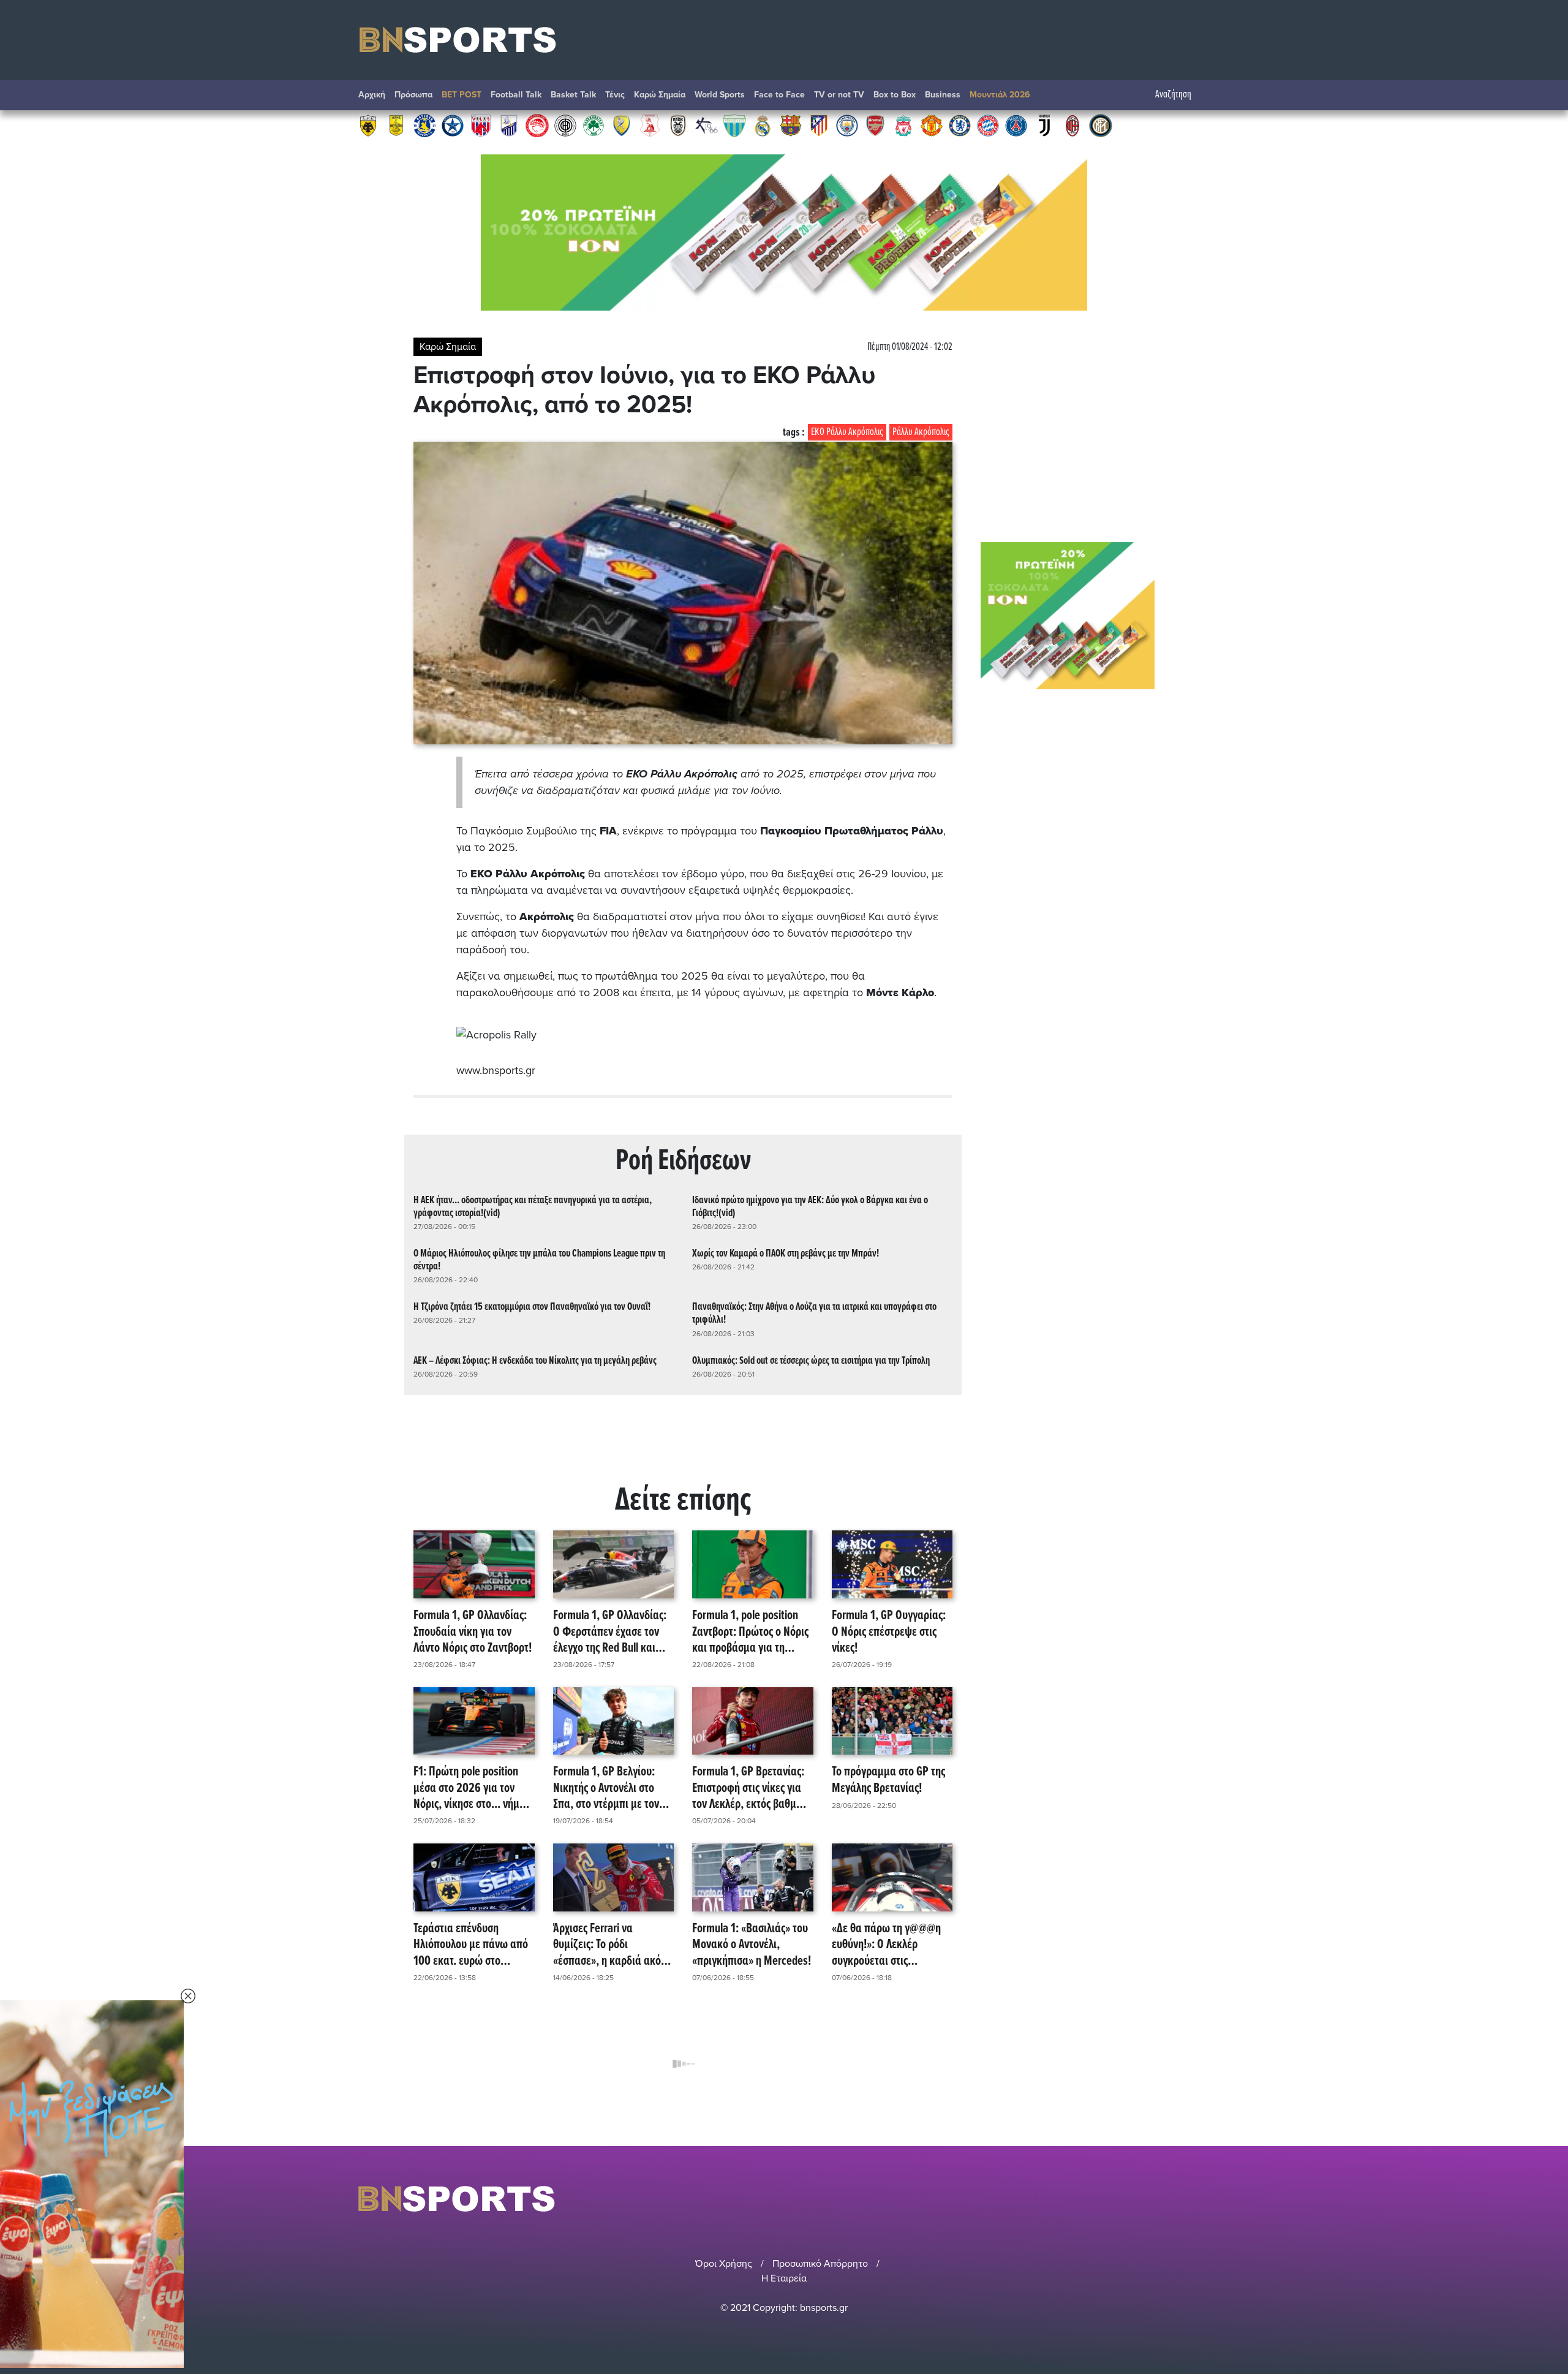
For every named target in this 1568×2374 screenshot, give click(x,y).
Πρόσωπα (413, 95)
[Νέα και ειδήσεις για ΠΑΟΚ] (678, 125)
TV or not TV (839, 95)
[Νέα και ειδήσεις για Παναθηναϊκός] (594, 125)
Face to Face (779, 95)
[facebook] (1188, 2198)
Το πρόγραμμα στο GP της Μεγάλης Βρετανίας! (888, 1781)
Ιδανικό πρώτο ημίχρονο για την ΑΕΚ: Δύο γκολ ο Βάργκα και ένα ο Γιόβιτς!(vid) (810, 1207)
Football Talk (516, 95)
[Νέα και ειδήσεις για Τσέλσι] (960, 125)
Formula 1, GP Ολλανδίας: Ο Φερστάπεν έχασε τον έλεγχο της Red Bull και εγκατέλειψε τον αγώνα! (610, 1632)
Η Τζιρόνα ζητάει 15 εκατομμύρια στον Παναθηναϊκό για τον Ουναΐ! (532, 1307)
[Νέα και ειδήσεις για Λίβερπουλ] (903, 125)
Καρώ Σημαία (660, 95)
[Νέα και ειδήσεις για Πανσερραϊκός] (650, 125)
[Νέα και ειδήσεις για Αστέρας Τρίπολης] (424, 125)
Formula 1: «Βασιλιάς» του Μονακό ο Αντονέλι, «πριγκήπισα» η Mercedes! (752, 1945)
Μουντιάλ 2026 (1000, 95)
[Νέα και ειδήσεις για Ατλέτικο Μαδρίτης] (819, 125)
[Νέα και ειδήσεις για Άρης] (396, 125)
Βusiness (943, 95)
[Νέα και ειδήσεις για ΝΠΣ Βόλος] (481, 125)
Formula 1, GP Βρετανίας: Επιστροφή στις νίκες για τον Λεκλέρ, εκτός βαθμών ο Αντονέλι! (751, 1788)
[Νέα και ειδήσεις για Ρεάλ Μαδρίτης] (763, 125)
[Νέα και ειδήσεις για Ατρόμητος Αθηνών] (453, 125)
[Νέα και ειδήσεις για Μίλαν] (1072, 125)
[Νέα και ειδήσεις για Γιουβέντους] (1044, 125)
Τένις (615, 95)
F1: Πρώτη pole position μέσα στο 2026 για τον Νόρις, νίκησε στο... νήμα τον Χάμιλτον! (469, 1788)
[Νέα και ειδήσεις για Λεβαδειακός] (734, 125)
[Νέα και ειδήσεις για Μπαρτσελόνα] (791, 125)
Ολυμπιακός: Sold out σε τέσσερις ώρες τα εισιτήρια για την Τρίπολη (811, 1361)
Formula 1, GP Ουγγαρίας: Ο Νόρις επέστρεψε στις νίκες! (889, 1632)
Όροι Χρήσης (724, 2264)
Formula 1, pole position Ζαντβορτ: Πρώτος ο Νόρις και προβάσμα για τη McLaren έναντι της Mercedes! (750, 1632)
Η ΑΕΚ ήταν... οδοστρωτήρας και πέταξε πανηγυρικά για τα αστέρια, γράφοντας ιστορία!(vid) (533, 1207)
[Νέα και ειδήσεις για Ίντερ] (1101, 125)
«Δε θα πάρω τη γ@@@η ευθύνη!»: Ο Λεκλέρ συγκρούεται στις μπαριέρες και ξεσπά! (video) (886, 1945)
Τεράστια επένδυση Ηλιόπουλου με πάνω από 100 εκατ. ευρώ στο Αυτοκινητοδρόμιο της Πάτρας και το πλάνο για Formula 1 (471, 1945)
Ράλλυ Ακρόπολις (921, 432)
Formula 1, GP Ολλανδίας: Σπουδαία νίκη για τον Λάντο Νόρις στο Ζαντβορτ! (473, 1632)
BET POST (462, 95)
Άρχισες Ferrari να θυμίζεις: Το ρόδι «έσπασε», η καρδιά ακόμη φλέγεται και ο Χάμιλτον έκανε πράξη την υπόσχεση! (613, 1945)
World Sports (720, 95)
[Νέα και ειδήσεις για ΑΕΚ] (368, 125)
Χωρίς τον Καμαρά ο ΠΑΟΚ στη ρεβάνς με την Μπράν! (786, 1254)
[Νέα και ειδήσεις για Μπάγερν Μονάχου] (988, 125)
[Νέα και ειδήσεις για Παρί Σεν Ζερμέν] (1016, 125)
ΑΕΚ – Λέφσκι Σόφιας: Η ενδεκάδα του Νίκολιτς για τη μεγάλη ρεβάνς (535, 1361)
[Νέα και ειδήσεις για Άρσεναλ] (875, 125)
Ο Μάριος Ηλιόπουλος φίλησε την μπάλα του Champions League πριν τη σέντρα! (539, 1260)
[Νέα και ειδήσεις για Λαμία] (509, 125)
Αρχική (372, 95)
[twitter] (1202, 2198)
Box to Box (895, 95)
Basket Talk (573, 95)
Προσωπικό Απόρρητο (820, 2264)
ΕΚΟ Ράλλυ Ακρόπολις (847, 432)
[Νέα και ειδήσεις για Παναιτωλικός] (622, 125)
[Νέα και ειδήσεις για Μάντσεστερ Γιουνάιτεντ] (932, 125)
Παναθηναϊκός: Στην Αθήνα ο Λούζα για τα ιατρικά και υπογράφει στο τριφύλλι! (814, 1314)
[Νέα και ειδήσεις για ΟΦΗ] (565, 125)
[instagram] (1170, 2198)
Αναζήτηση (1173, 95)
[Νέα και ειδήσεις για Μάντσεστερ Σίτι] (847, 125)
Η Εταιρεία (784, 2278)
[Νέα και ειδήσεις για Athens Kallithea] (706, 125)
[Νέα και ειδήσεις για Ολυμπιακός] (537, 125)
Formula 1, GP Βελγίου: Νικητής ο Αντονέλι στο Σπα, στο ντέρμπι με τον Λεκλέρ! (606, 1788)
